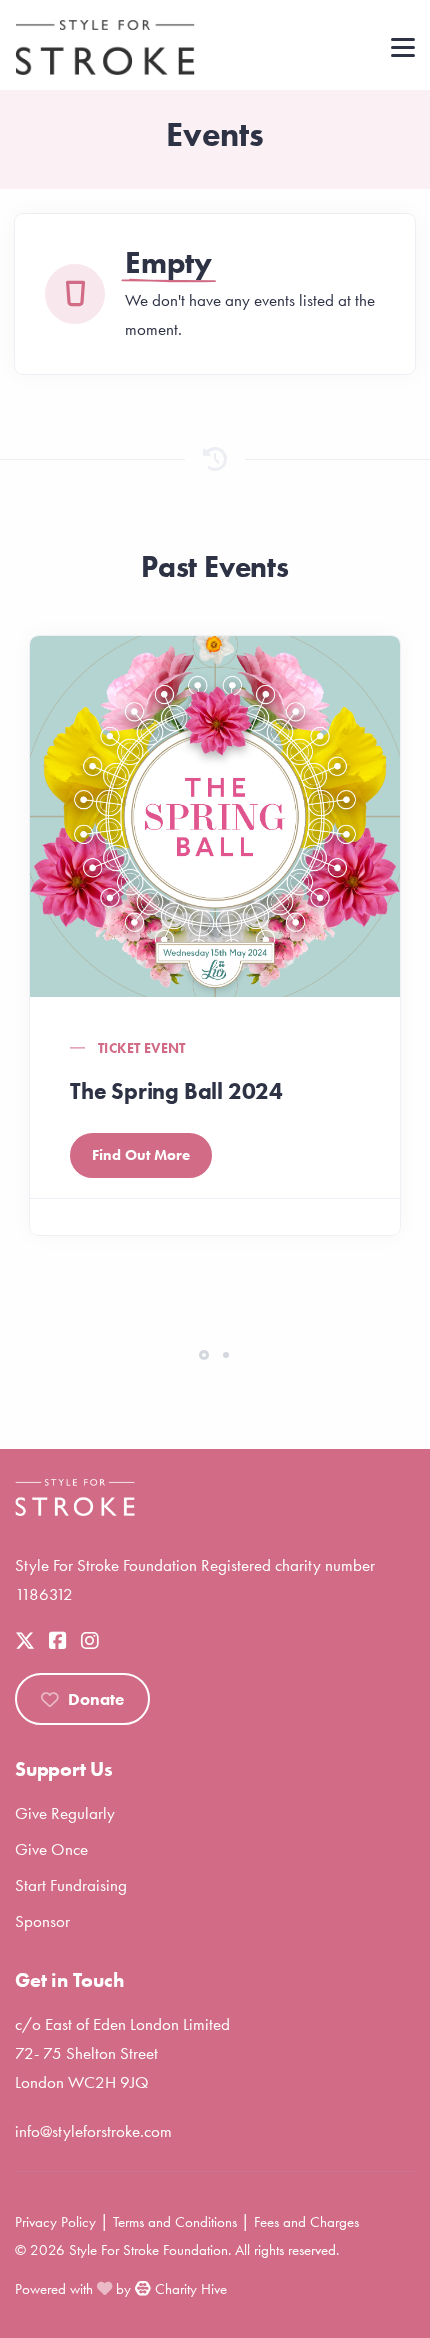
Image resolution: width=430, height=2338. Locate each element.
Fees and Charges (306, 2222)
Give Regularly (65, 1813)
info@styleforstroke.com (93, 2131)
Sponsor (42, 1921)
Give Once (51, 1849)
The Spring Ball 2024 (176, 1091)
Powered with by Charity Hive (121, 2289)
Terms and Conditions (175, 2222)
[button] (204, 1355)
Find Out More (141, 1155)
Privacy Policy (55, 2222)
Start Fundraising (71, 1885)
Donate (96, 1699)
